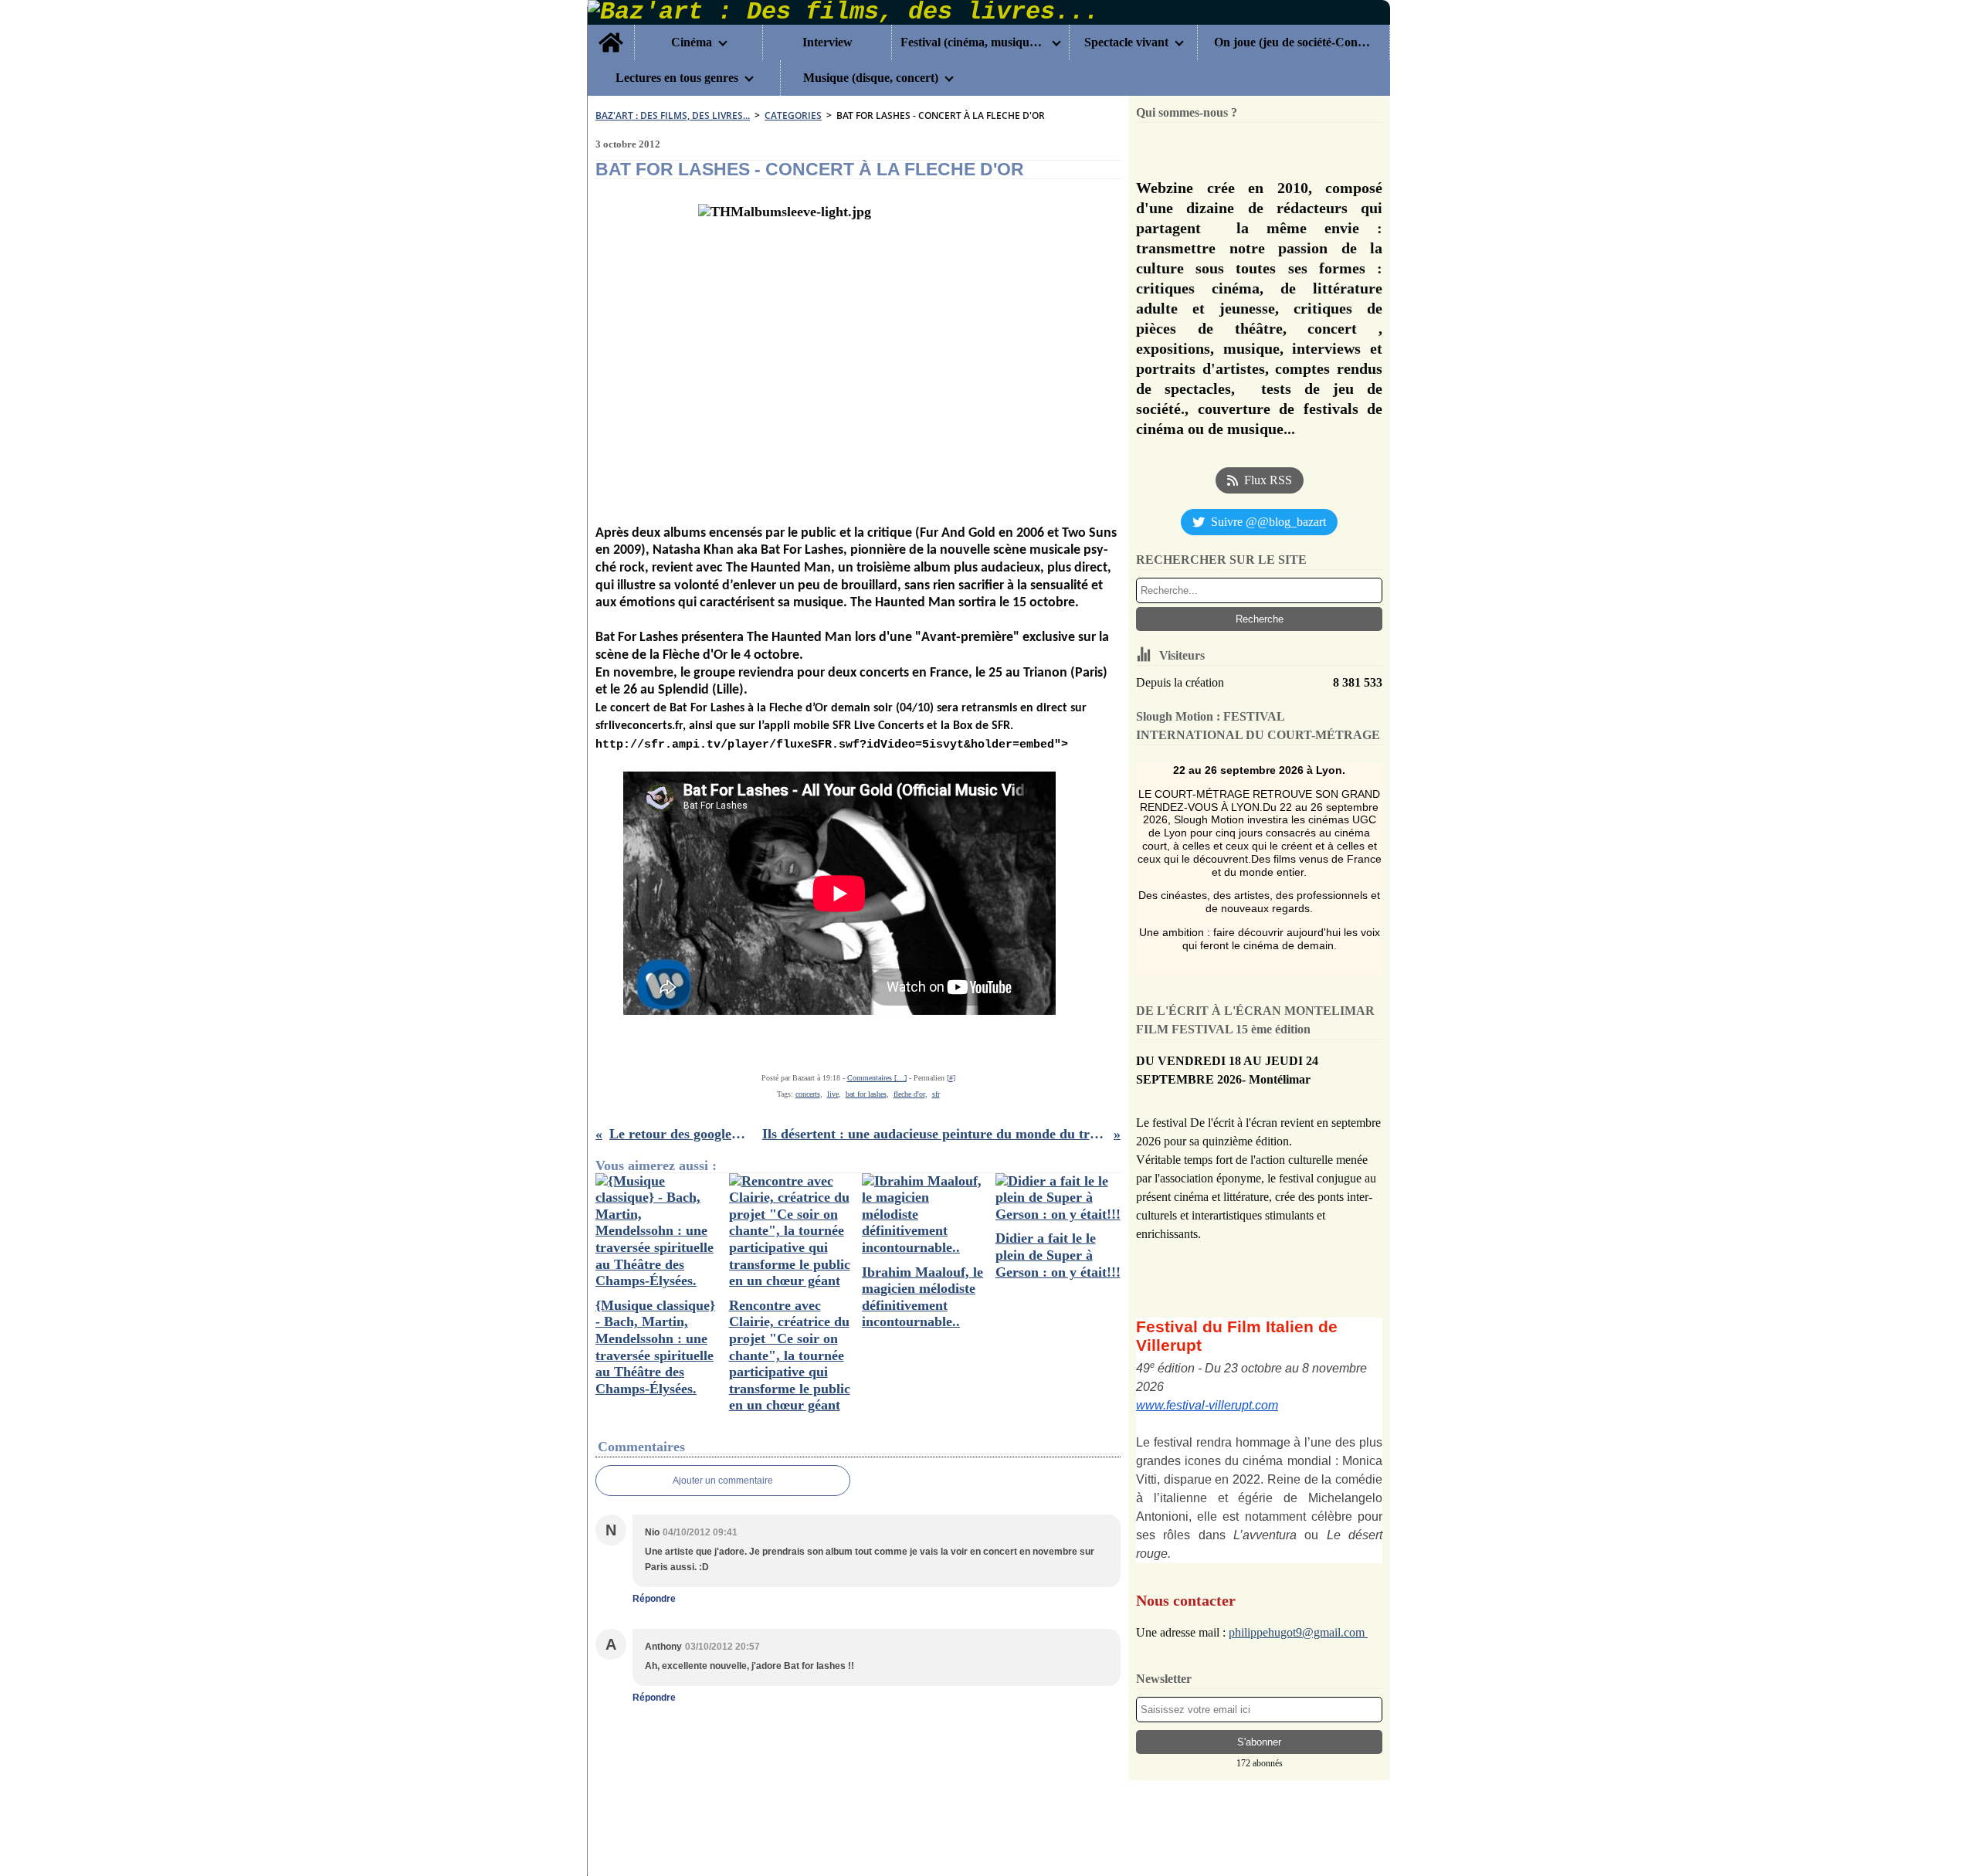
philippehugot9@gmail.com (1298, 1632)
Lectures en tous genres (677, 78)
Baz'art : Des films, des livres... (673, 115)
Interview (827, 42)
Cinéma (692, 42)
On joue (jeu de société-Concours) (1293, 42)
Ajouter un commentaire (723, 1481)
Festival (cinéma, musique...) (973, 42)
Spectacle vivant (1126, 42)
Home (611, 31)
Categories (793, 115)
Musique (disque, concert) (871, 78)
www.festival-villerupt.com (1207, 1405)
